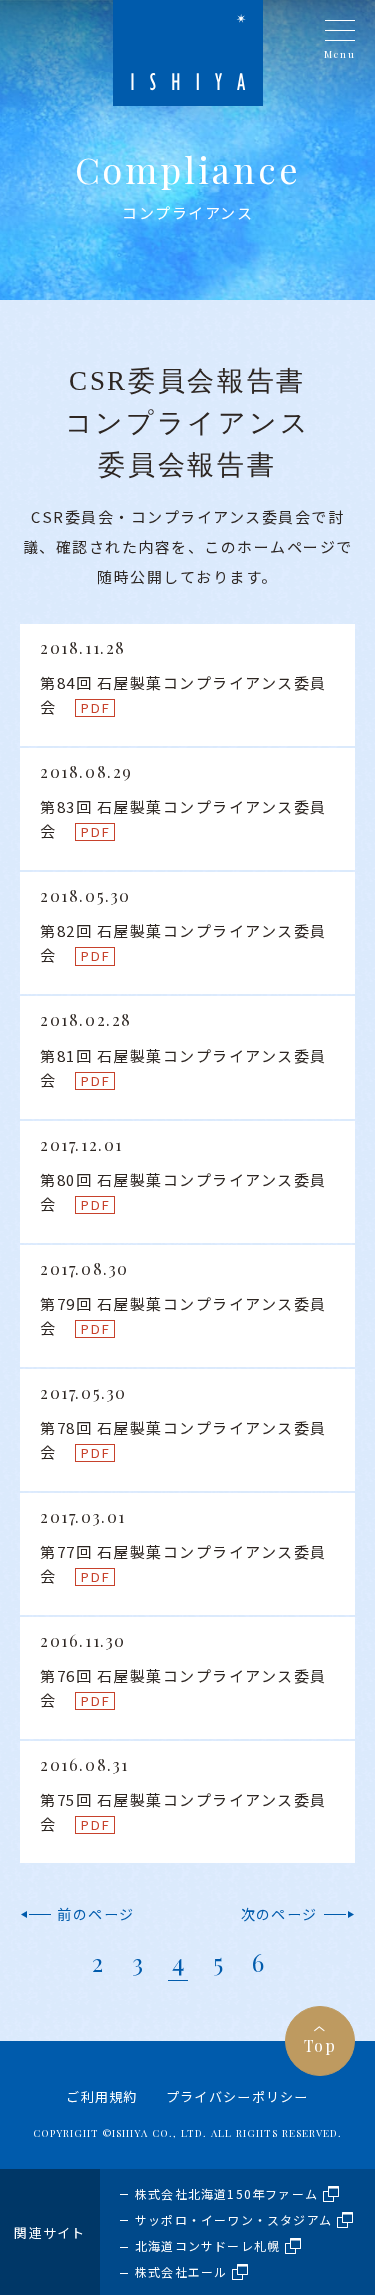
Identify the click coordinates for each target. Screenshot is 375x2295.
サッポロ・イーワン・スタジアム (233, 2219)
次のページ (279, 1914)
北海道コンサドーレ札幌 (207, 2245)
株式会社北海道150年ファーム (226, 2193)
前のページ (95, 1914)
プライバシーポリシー (237, 2096)
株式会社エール (181, 2271)
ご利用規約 (102, 2096)
